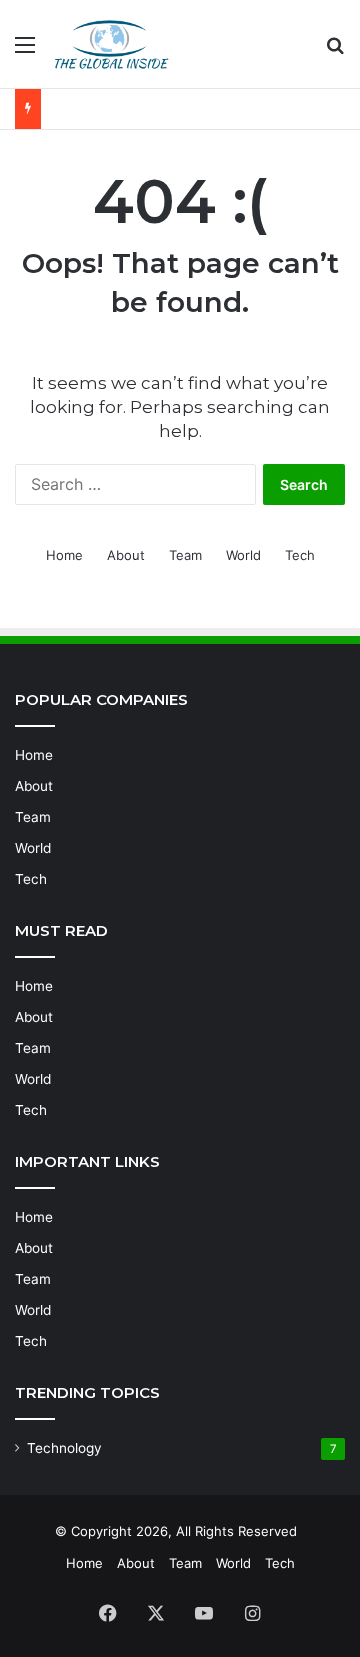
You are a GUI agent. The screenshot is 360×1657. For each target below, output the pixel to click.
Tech (300, 555)
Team (185, 555)
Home (64, 555)
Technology (64, 1448)
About (126, 555)
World (243, 555)
